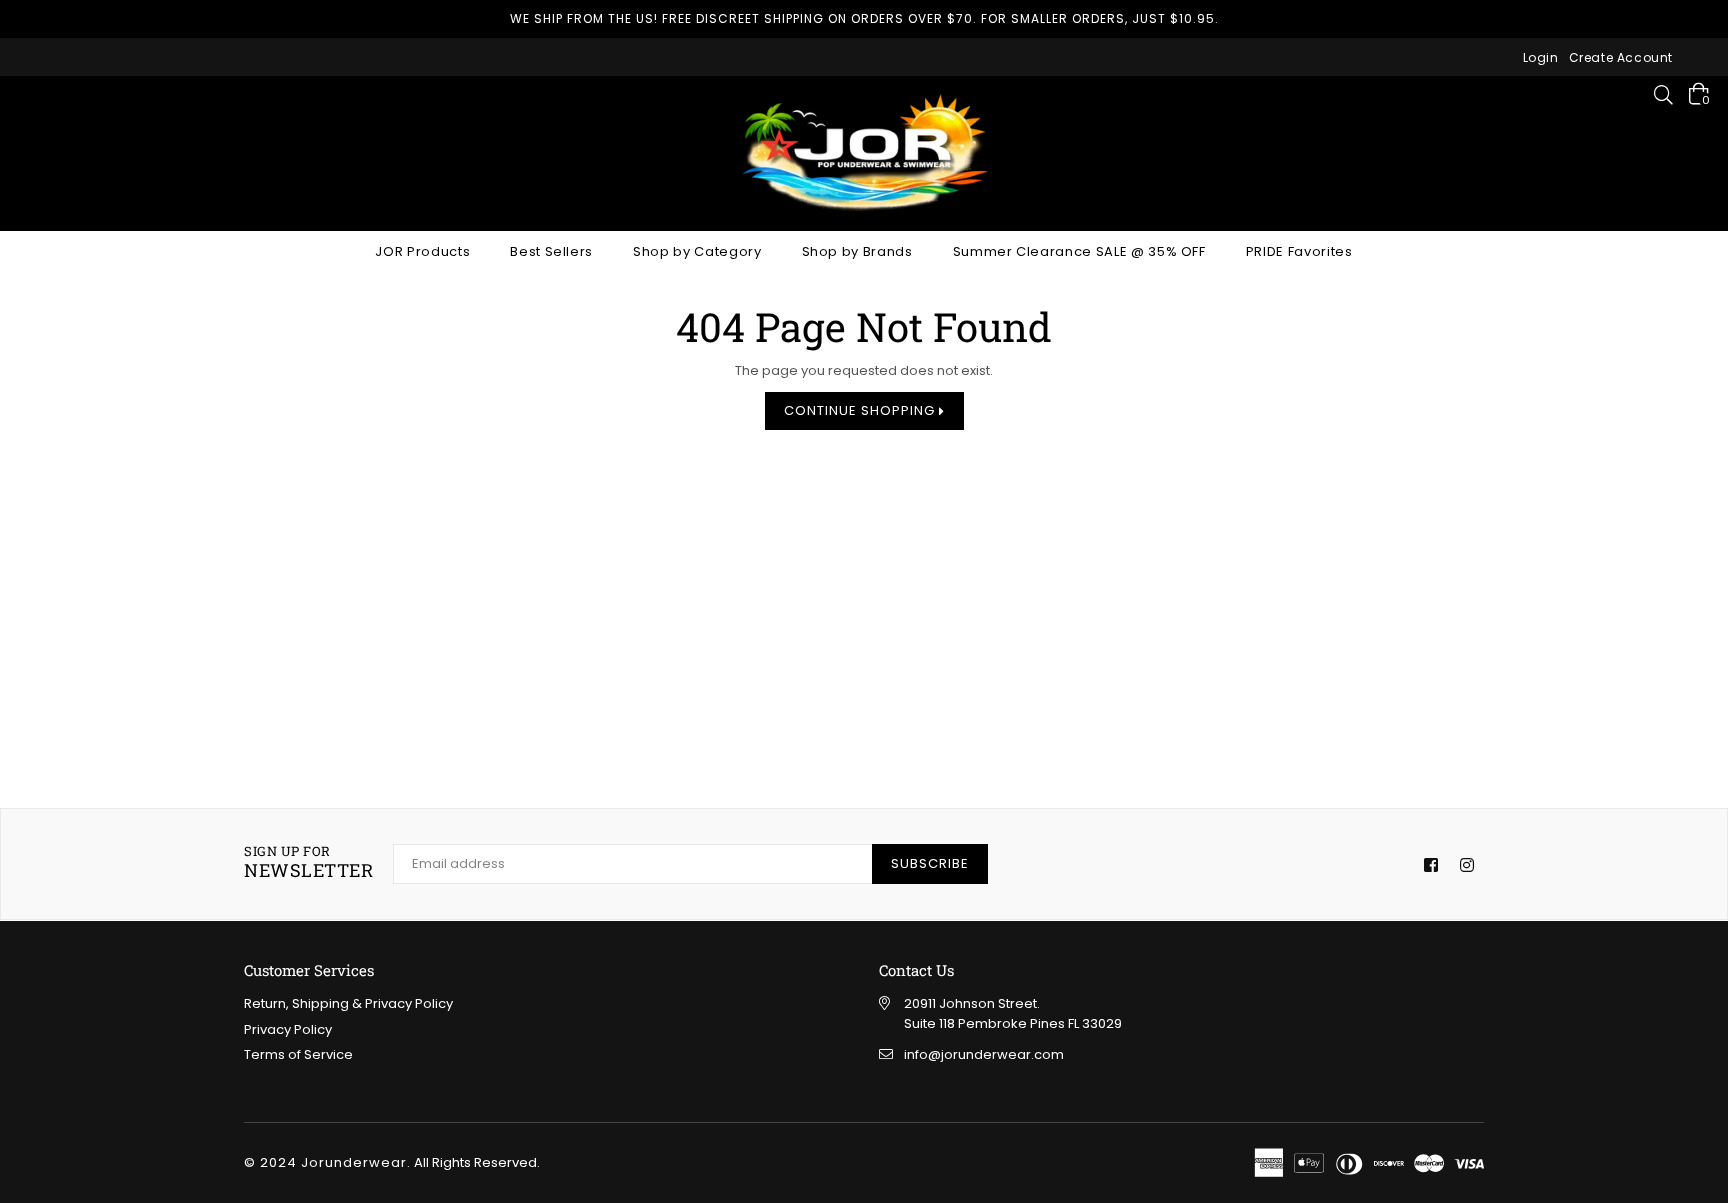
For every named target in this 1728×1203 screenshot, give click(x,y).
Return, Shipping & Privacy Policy (348, 1003)
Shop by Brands (857, 251)
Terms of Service (298, 1054)
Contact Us (916, 970)
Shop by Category (697, 251)
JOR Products (422, 251)
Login (1541, 57)
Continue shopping (861, 410)
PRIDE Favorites (1299, 251)
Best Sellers (551, 251)
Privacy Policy (288, 1029)
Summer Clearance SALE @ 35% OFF (1079, 251)
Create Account (1621, 57)
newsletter (308, 862)
